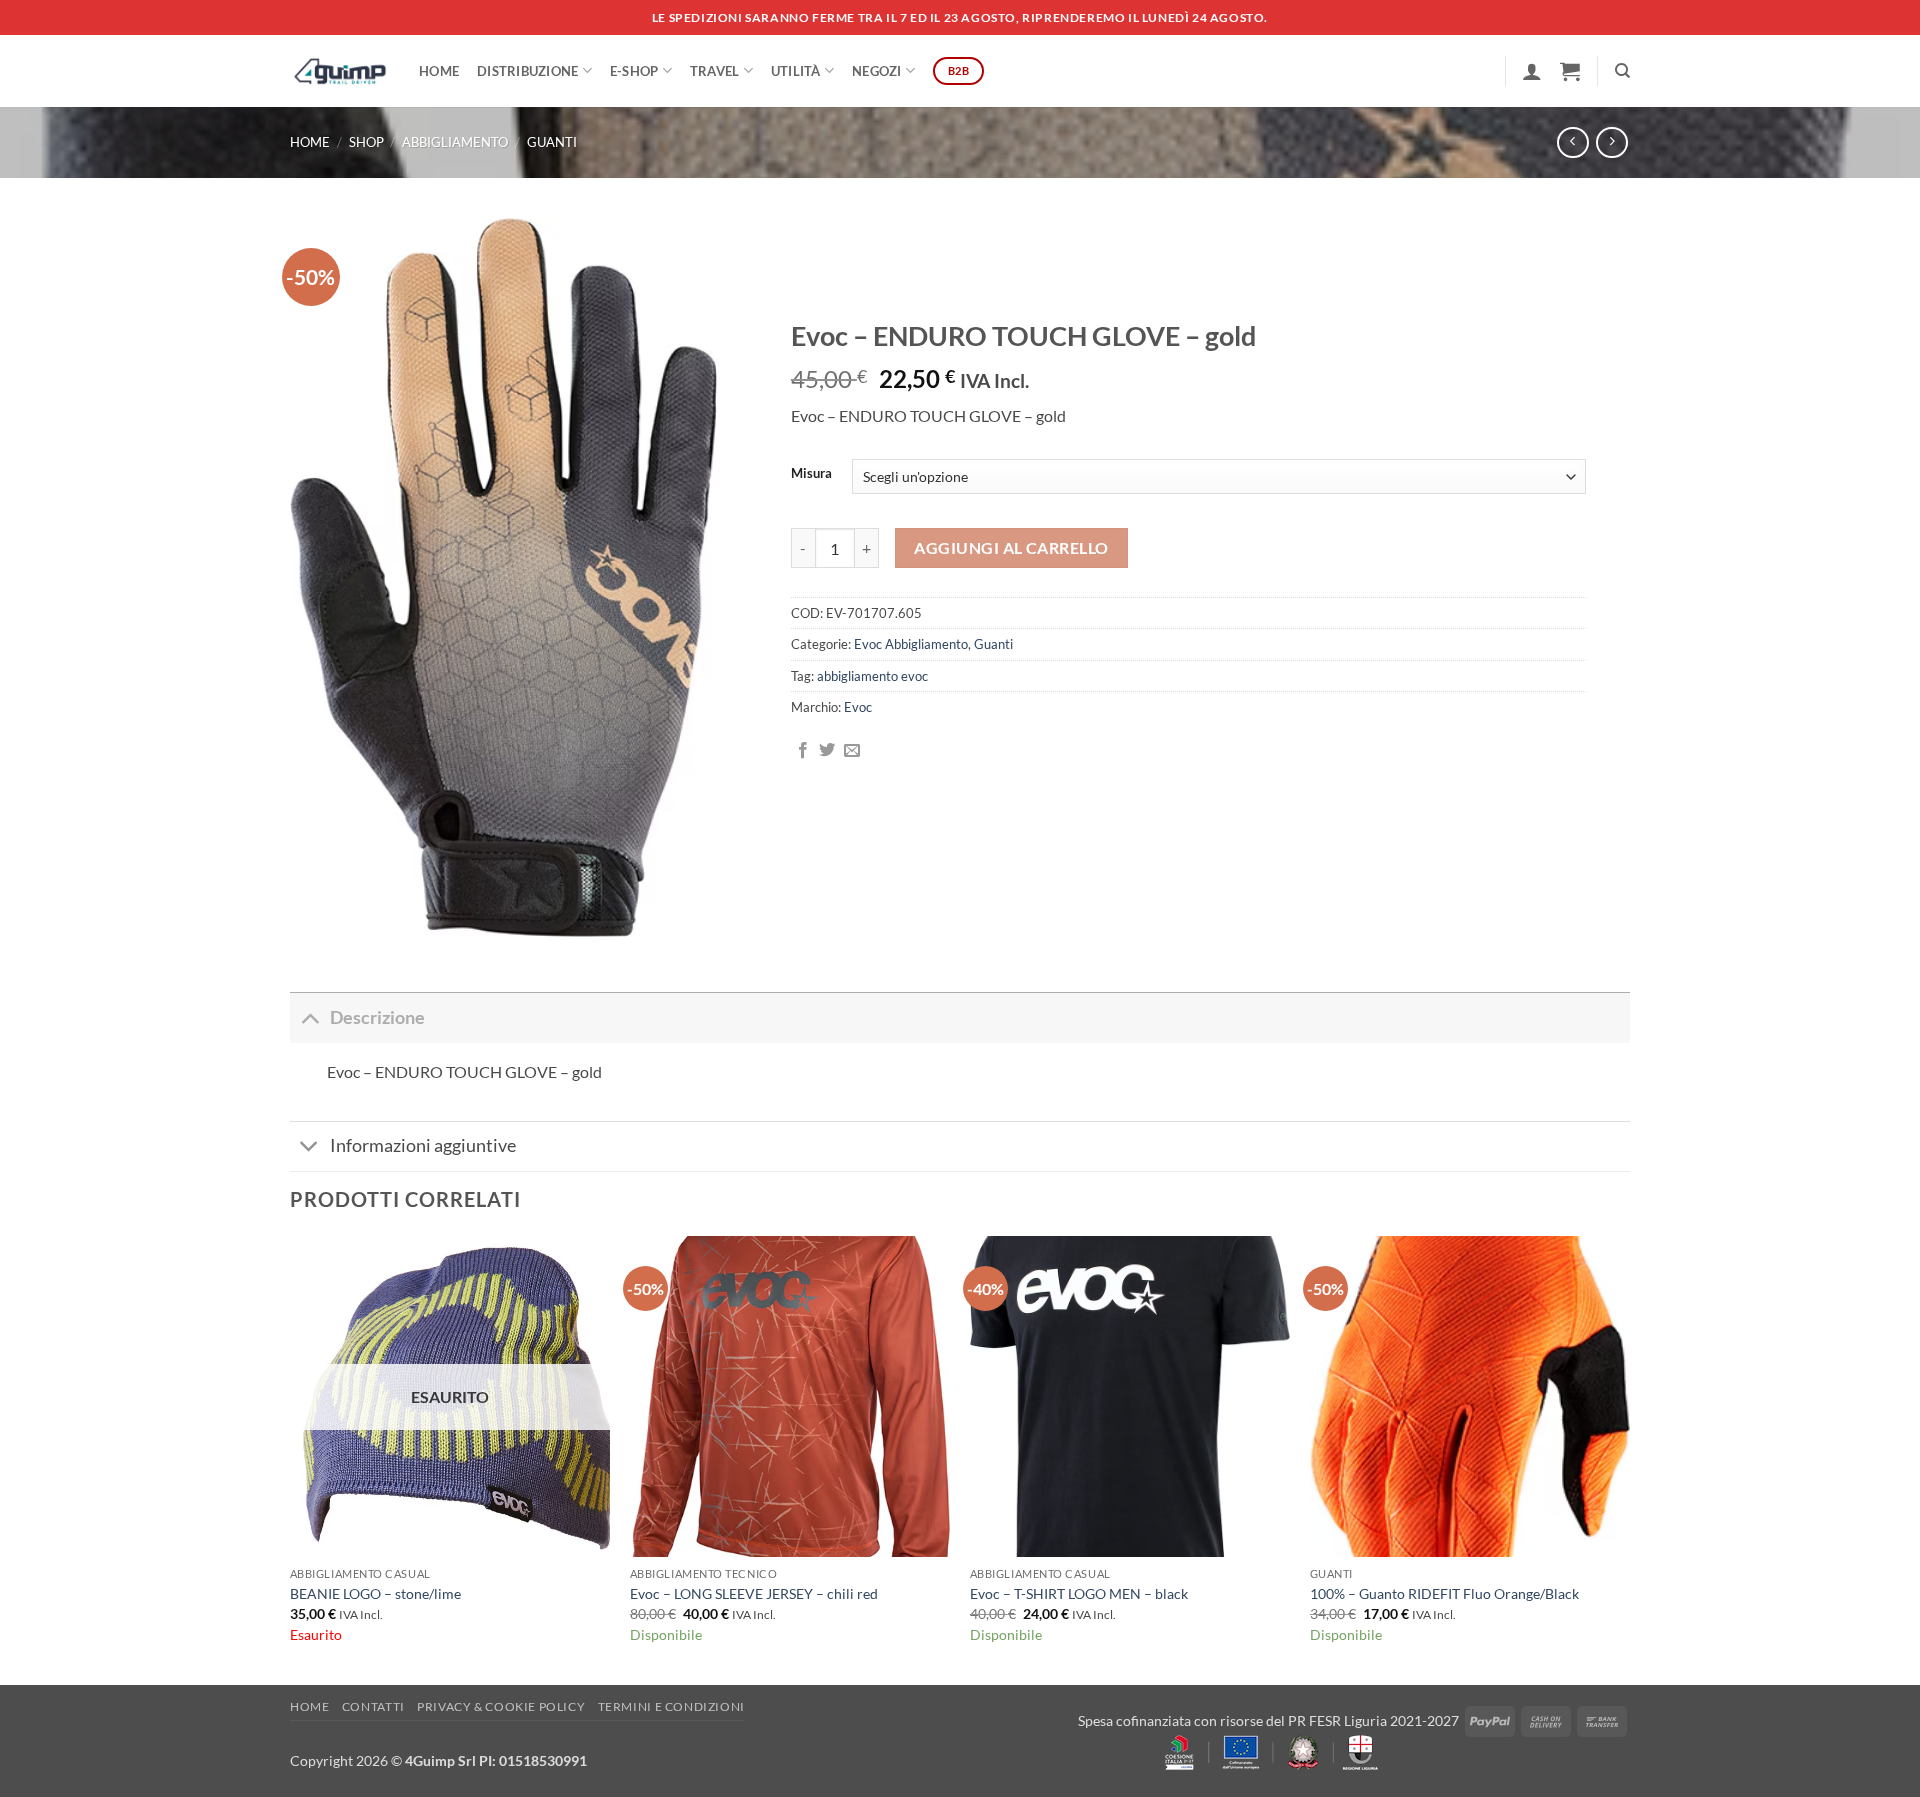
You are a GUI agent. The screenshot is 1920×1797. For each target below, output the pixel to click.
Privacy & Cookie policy (501, 1706)
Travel (715, 71)
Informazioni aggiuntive (423, 1145)
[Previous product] (1611, 142)
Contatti (373, 1706)
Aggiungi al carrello (1011, 548)
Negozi (877, 71)
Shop (366, 142)
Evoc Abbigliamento (911, 644)
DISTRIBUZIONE (527, 71)
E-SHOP (634, 71)
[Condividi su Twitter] (827, 751)
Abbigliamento (455, 142)
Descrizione (377, 1017)
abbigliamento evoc (872, 676)
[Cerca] (1622, 71)
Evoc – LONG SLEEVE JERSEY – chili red (754, 1593)
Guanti (552, 142)
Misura (811, 474)
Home (439, 71)
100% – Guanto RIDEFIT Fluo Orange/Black (1444, 1593)
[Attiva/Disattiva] (309, 1017)
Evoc (858, 707)
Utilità (796, 71)
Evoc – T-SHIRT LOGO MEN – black (1079, 1593)
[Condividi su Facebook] (803, 751)
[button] (1532, 71)
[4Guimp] (339, 71)
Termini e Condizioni (671, 1706)
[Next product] (1572, 142)
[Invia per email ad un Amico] (852, 751)
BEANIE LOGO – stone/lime (375, 1593)
